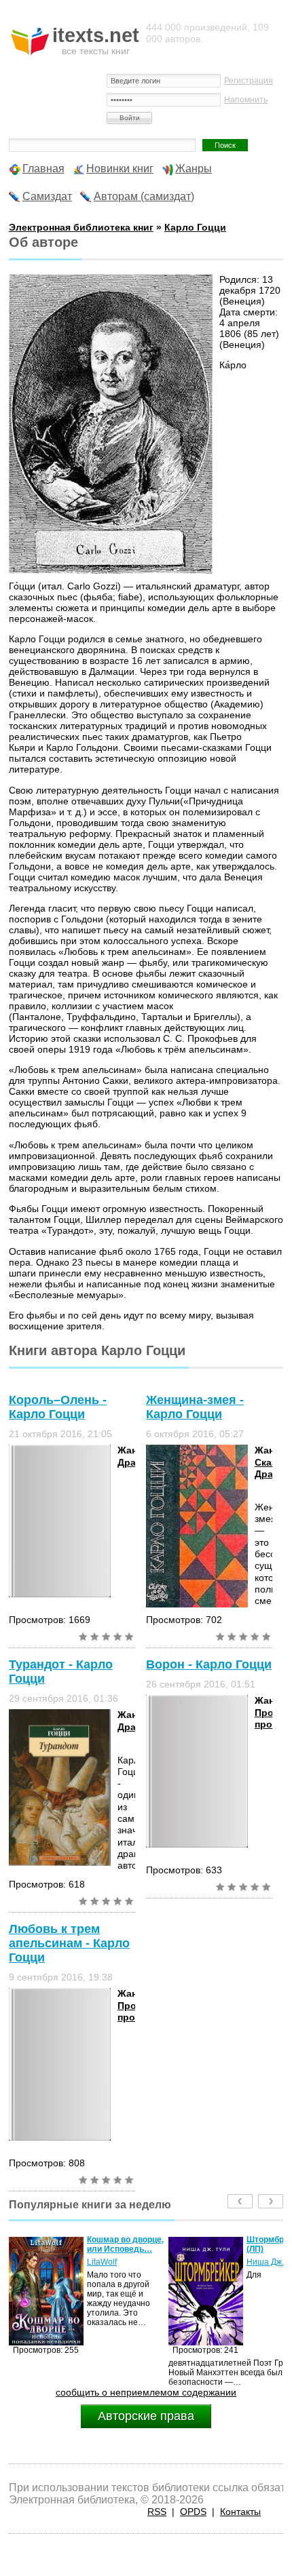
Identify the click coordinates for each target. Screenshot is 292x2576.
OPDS (193, 2512)
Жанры (194, 169)
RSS (157, 2512)
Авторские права (146, 2416)
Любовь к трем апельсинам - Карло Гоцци (69, 1943)
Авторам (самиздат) (144, 196)
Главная (43, 169)
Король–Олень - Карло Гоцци (58, 1407)
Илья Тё (263, 2262)
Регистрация (249, 81)
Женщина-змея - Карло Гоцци (195, 1407)
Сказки (271, 1462)
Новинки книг (120, 169)
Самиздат (47, 196)
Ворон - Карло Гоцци (209, 1664)
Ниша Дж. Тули (116, 2262)
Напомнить (246, 100)
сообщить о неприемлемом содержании (146, 2392)
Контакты (240, 2512)
